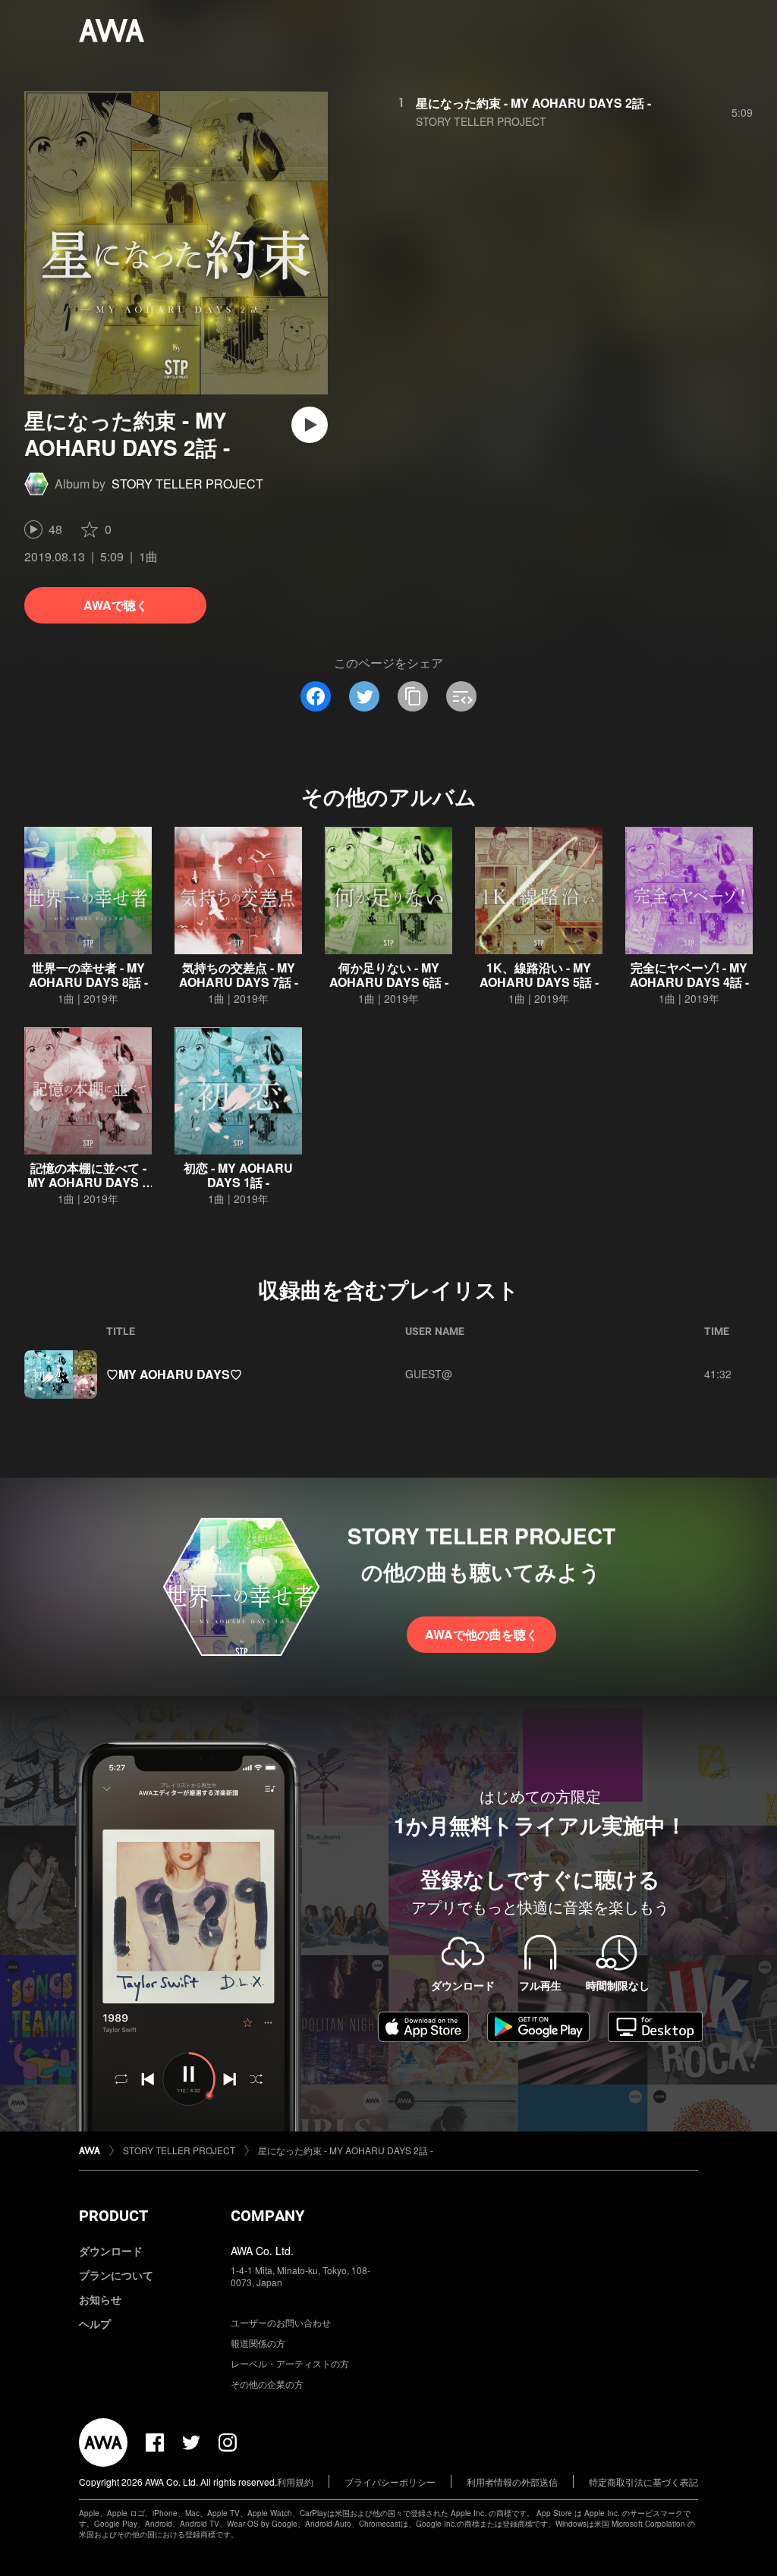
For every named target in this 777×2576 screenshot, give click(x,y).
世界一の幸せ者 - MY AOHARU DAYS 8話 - (88, 975)
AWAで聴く (116, 605)
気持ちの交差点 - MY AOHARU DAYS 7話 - (239, 975)
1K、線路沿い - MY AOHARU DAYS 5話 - (539, 975)
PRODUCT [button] (113, 2216)
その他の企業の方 (267, 2384)
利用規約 (295, 2482)
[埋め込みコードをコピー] (461, 696)
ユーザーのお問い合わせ (281, 2322)
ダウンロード (111, 2251)
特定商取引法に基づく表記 (643, 2482)
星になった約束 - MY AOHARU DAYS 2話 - (533, 103)
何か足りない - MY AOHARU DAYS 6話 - (389, 975)
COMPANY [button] (267, 2216)
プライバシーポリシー (390, 2482)
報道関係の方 (258, 2343)
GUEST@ (429, 1374)
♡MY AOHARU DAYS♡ (174, 1374)
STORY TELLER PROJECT (187, 484)
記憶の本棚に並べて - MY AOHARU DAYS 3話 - (88, 1182)
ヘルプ (95, 2323)
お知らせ (100, 2299)
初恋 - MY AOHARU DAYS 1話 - (238, 1175)
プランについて (116, 2275)
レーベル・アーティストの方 (290, 2363)
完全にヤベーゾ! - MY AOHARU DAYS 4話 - (689, 975)
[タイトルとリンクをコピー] (413, 696)
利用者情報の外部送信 (512, 2482)
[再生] (310, 425)
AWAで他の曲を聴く (481, 1634)
